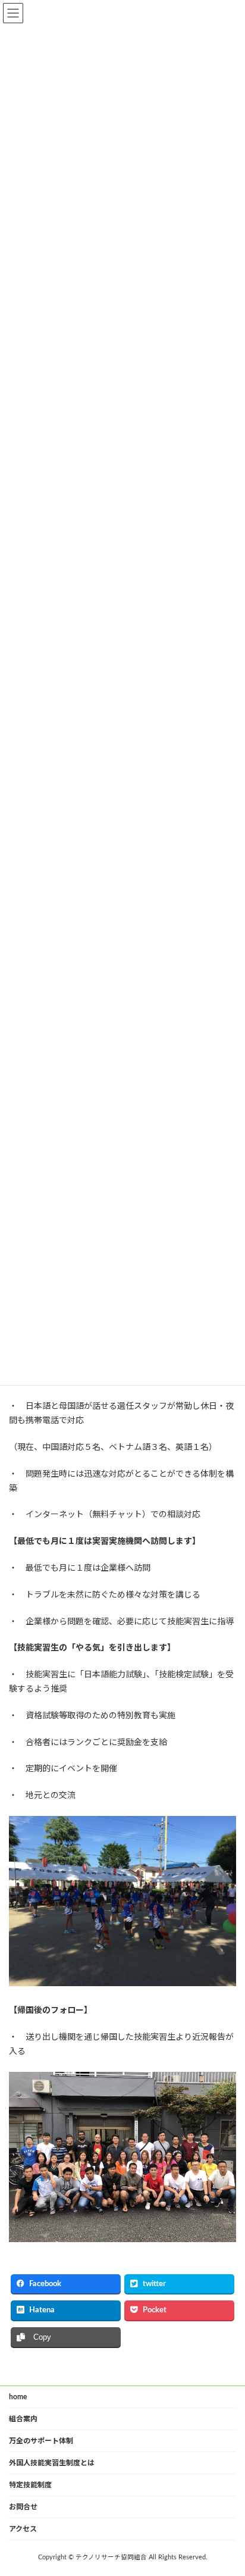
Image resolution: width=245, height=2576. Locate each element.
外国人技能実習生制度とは (52, 2463)
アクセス (23, 2529)
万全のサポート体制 (41, 2441)
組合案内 (23, 2419)
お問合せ (23, 2507)
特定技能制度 (30, 2485)
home (18, 2397)
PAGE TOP (227, 2486)
